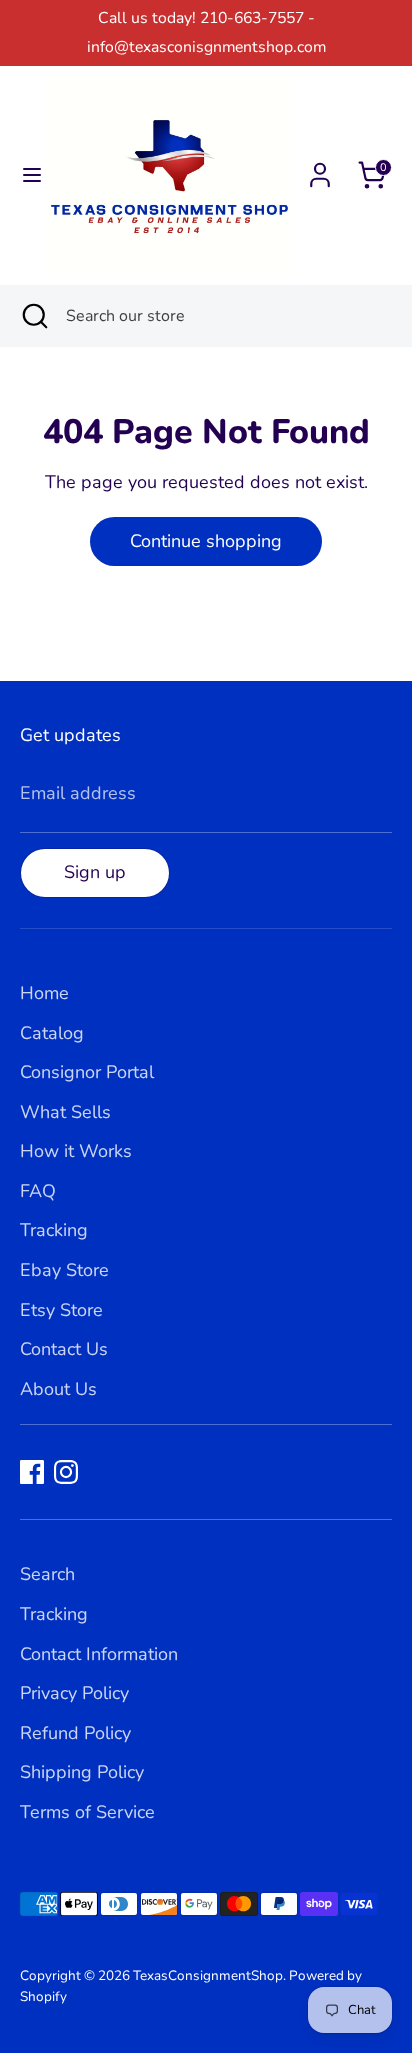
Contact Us (64, 1349)
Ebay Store (64, 1270)
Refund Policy (75, 1733)
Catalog (52, 1033)
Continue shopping (206, 541)
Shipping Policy (82, 1772)
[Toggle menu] (23, 175)
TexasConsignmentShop (208, 1975)
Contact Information (99, 1654)
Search (47, 1574)
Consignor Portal (87, 1072)
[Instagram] (66, 1472)
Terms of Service (87, 1812)
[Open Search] (33, 316)
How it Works (76, 1151)
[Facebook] (32, 1472)
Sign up (95, 872)
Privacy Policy (74, 1693)
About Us (58, 1389)
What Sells (65, 1112)
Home (44, 993)
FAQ (38, 1191)
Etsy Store (61, 1310)
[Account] (320, 169)
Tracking (54, 1230)
